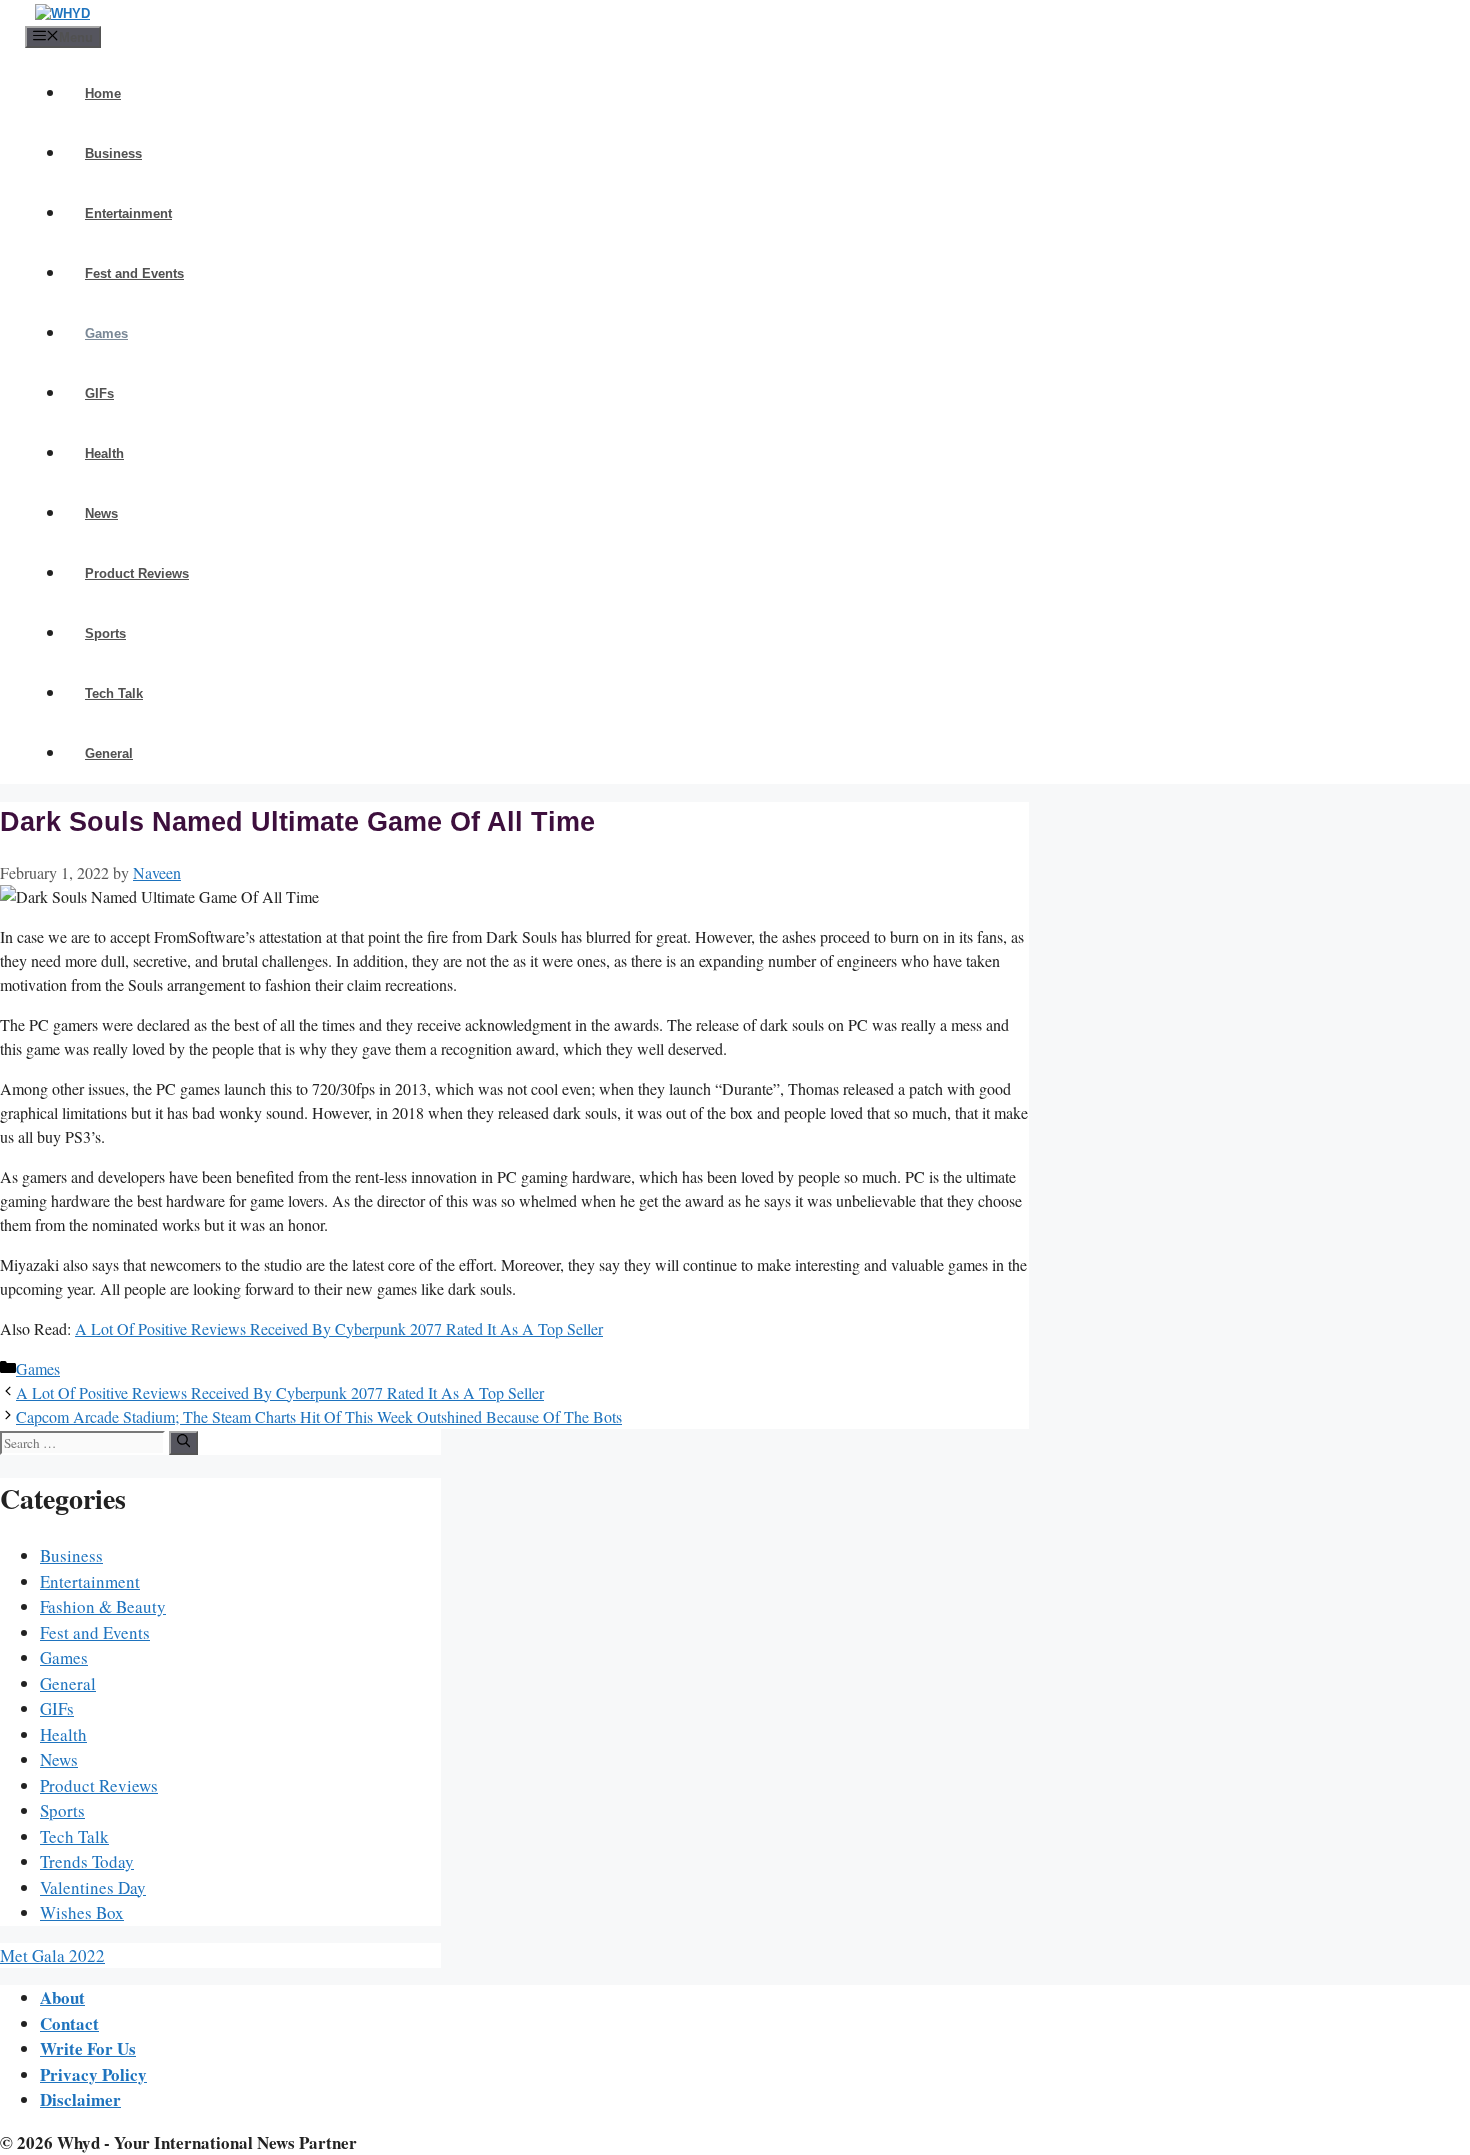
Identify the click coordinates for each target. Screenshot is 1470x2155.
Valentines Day (93, 1887)
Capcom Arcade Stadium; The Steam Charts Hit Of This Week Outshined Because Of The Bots (319, 1416)
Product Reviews (137, 573)
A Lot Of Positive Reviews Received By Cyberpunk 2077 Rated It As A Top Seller (339, 1328)
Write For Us (88, 2048)
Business (113, 153)
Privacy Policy (93, 2074)
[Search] (183, 1443)
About (62, 1997)
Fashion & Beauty (103, 1606)
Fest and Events (134, 273)
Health (104, 453)
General (109, 753)
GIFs (99, 393)
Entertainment (128, 213)
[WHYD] (62, 13)
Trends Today (87, 1861)
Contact (69, 2023)
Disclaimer (80, 2099)
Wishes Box (82, 1912)
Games (106, 333)
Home (103, 93)
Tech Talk (114, 693)
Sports (105, 633)
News (101, 513)
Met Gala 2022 (52, 1955)
